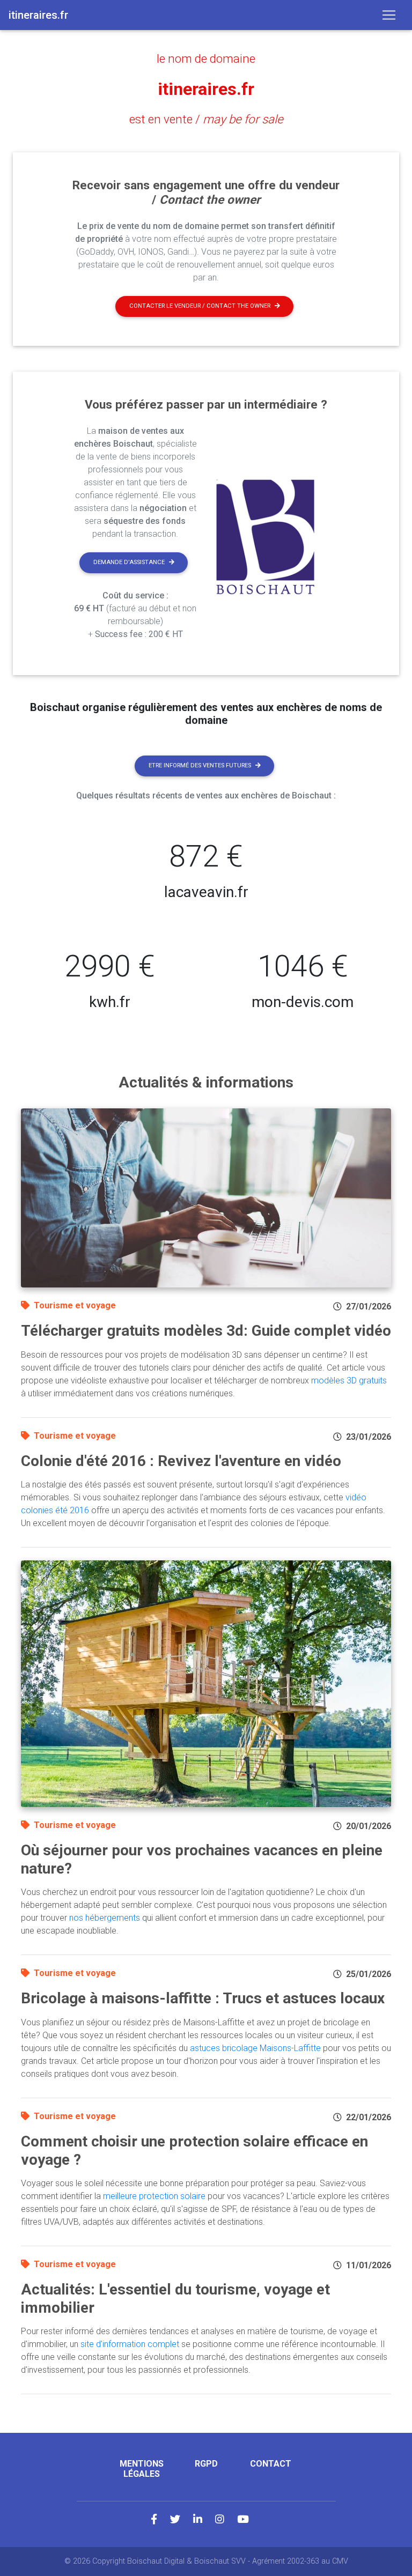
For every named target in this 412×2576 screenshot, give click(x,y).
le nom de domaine (206, 58)
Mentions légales (142, 2469)
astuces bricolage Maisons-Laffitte (255, 2048)
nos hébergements (105, 1918)
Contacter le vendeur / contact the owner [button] (200, 306)
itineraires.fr (206, 89)
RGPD (206, 2464)
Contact (271, 2464)
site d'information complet (130, 2344)
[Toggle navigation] (389, 15)
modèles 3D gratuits (349, 1380)
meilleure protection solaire (154, 2196)
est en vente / (206, 119)
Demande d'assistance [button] (129, 562)
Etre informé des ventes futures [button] (200, 765)
